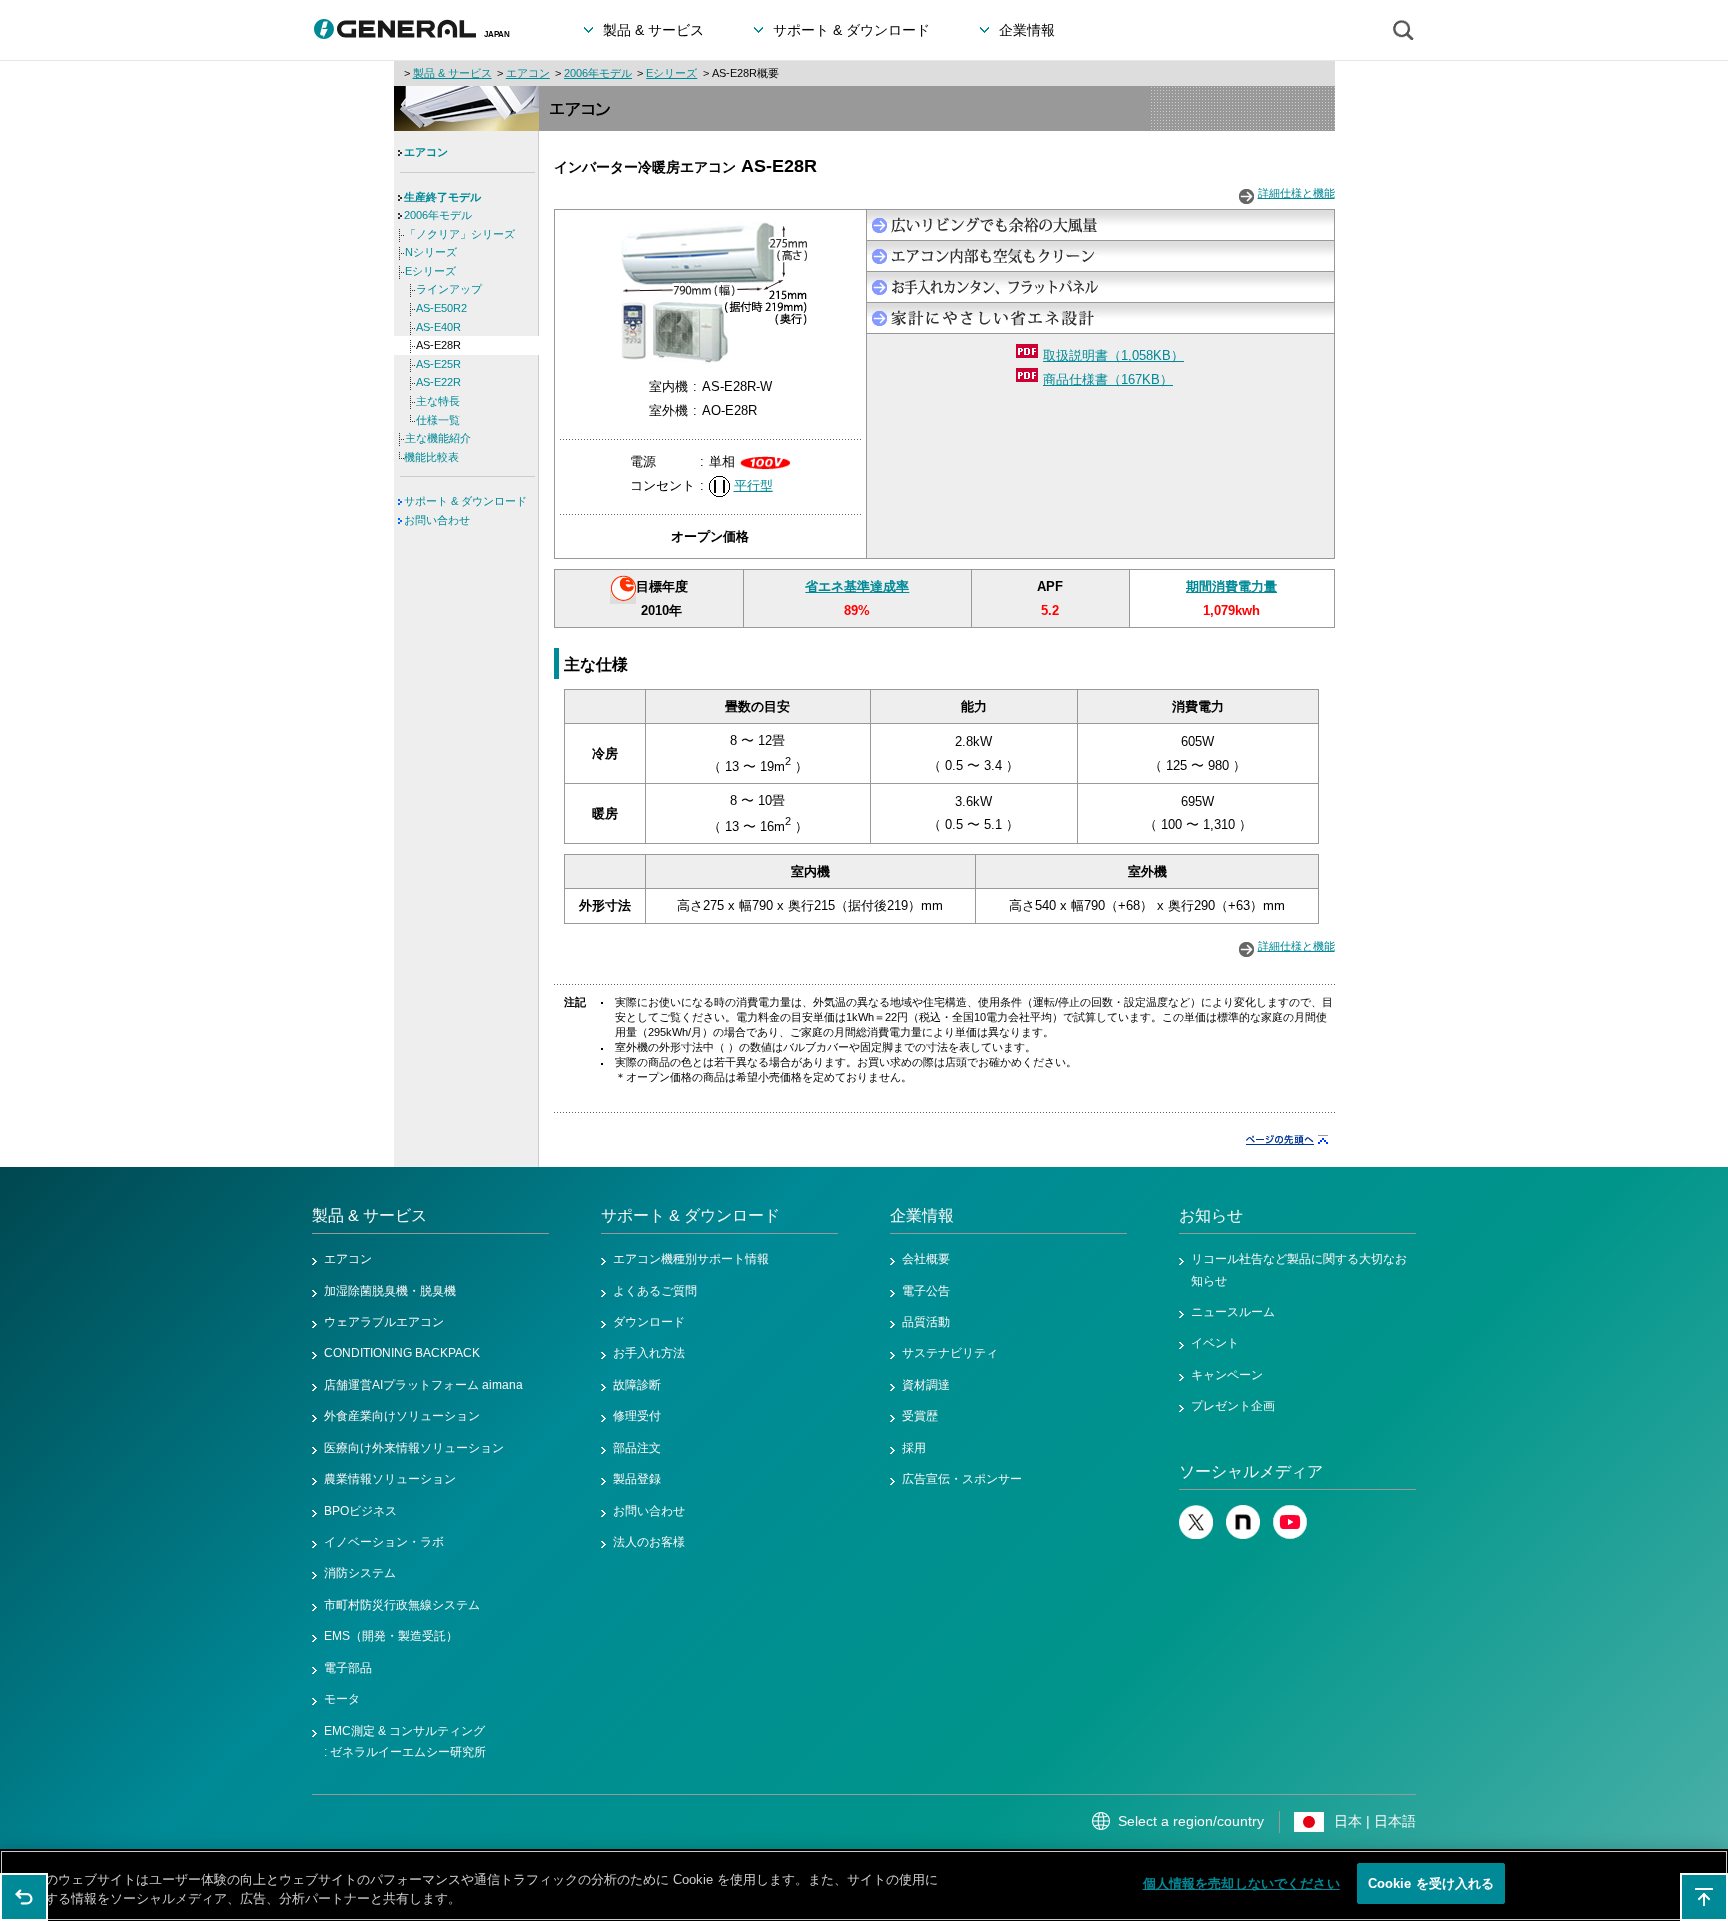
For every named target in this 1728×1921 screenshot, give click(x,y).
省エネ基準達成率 (857, 586)
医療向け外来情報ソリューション (414, 1448)
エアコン (528, 73)
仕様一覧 (438, 420)
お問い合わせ (437, 520)
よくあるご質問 (655, 1291)
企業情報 (922, 1215)
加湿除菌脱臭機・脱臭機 (390, 1291)
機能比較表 (431, 457)
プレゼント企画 (1233, 1406)
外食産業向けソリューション (402, 1416)
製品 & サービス (452, 73)
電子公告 (926, 1291)
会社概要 (926, 1259)
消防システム (360, 1573)
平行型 (753, 485)
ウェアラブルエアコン (384, 1322)
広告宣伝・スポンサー (962, 1479)
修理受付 (637, 1416)
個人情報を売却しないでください (1241, 1883)
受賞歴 (920, 1416)
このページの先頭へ (1704, 1897)
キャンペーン (1227, 1375)
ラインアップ (449, 289)
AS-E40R (438, 327)
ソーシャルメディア (1251, 1471)
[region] (864, 1885)
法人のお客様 (649, 1542)
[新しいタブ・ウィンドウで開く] (1196, 1535)
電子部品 (348, 1668)
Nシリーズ (431, 252)
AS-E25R (438, 364)
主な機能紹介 (438, 438)
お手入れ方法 (649, 1353)
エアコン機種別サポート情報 (691, 1259)
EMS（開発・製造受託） (391, 1636)
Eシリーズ (671, 73)
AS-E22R (438, 382)
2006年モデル (598, 73)
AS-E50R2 (441, 308)
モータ (342, 1699)
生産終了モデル (442, 197)
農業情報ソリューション (390, 1479)
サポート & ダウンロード (465, 501)
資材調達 (926, 1385)
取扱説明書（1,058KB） (1113, 355)
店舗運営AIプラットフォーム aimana (423, 1385)
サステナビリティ (950, 1353)
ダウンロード (649, 1322)
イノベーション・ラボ (384, 1542)
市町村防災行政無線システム (402, 1605)
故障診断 (637, 1385)
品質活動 (926, 1322)
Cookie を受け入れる (1431, 1883)
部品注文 (637, 1448)
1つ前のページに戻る (24, 1897)
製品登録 (637, 1479)
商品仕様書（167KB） (1108, 379)
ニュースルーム (1233, 1312)
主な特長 (438, 401)
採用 (914, 1448)
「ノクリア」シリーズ (460, 234)
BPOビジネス (360, 1511)
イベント (1215, 1343)
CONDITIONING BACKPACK (402, 1353)
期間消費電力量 (1231, 586)
